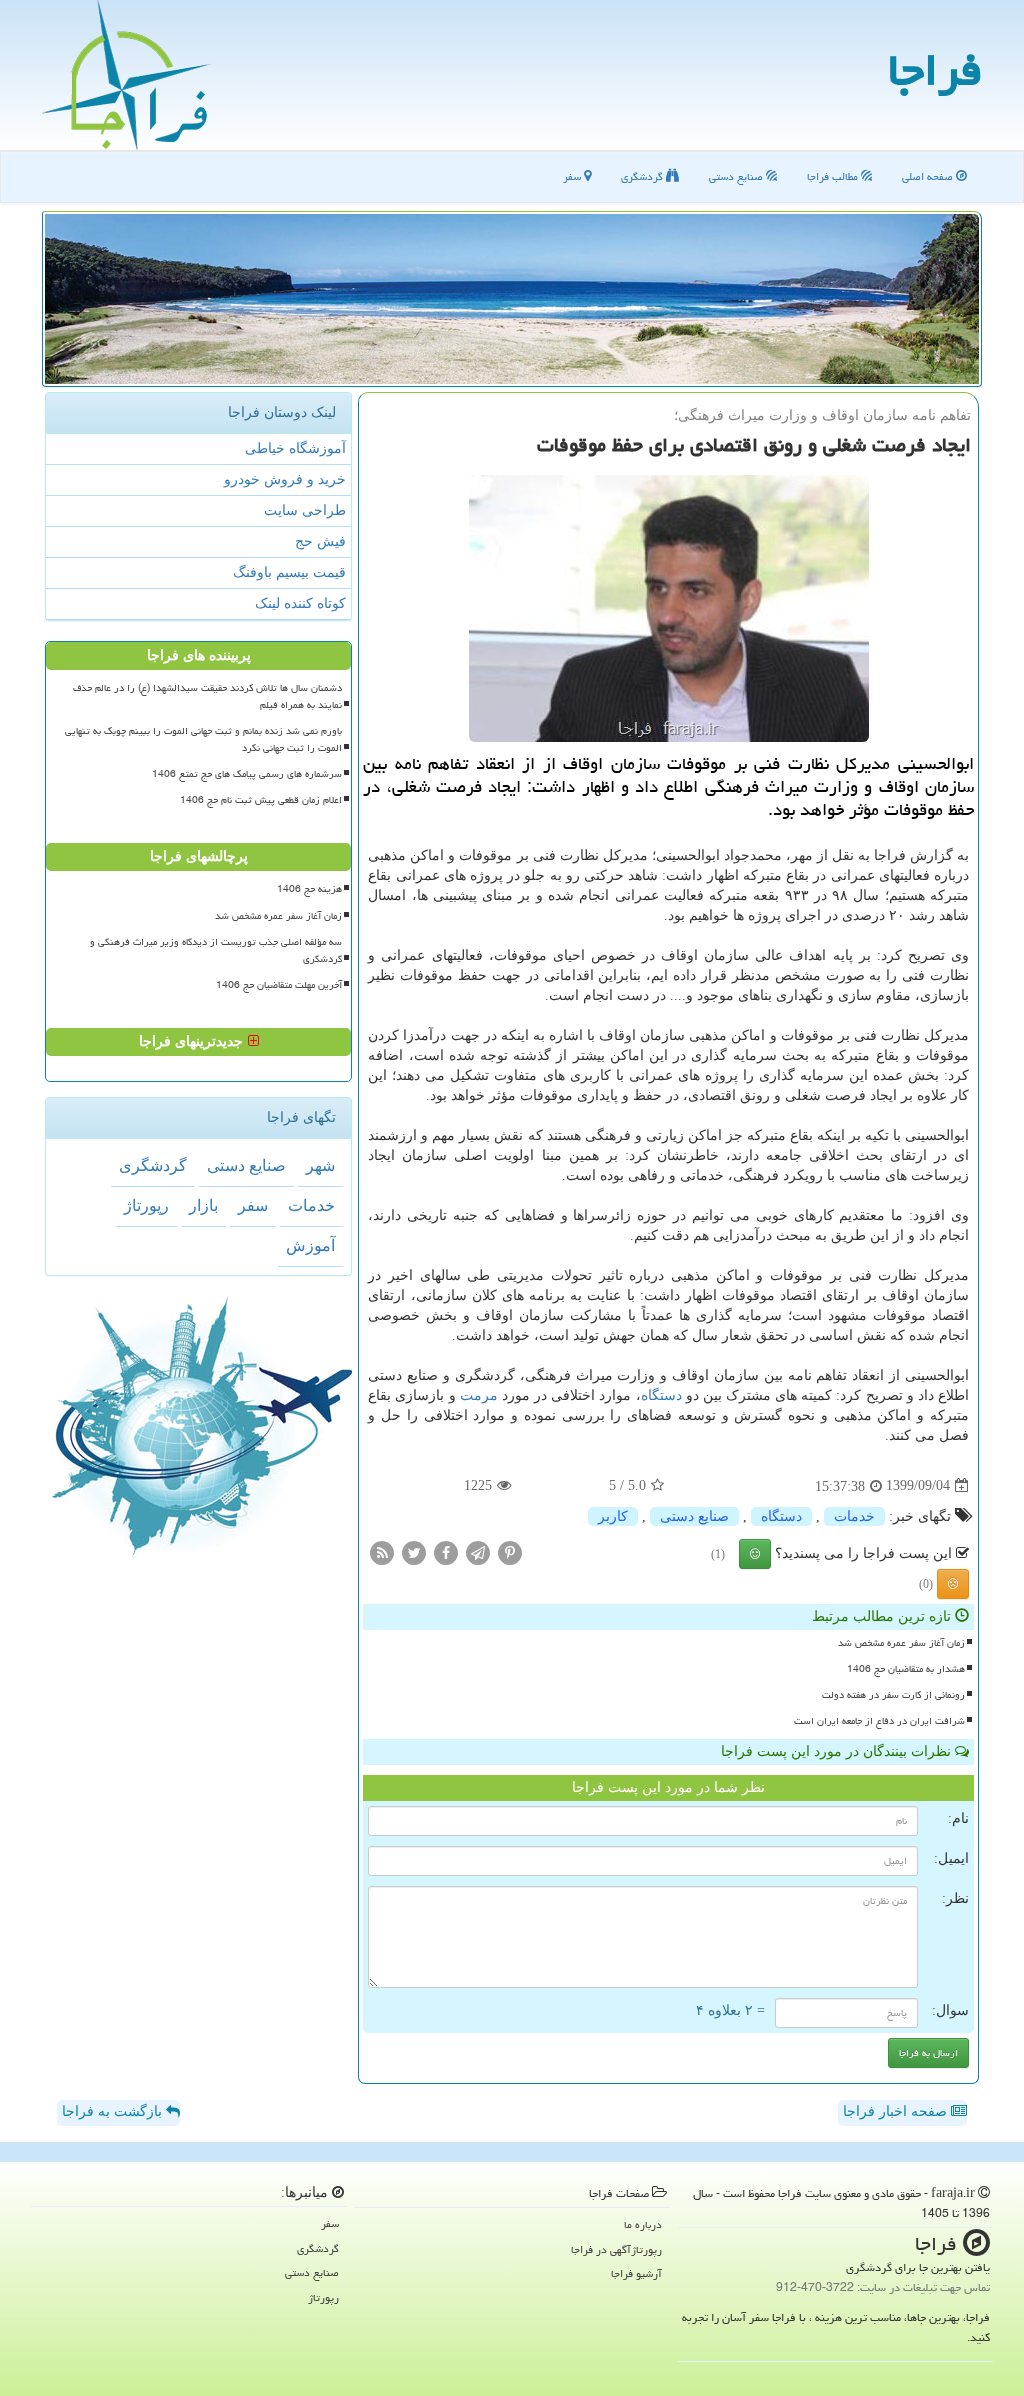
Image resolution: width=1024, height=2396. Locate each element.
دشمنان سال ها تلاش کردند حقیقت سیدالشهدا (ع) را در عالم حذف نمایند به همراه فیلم (207, 696)
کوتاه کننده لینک (300, 603)
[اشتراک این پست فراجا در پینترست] (510, 1551)
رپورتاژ (146, 1205)
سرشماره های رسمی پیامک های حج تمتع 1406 (247, 774)
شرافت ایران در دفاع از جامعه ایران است (879, 1721)
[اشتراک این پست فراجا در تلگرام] (478, 1551)
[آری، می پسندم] (755, 1554)
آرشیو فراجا (636, 2273)
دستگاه (661, 1395)
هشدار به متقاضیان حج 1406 (906, 1669)
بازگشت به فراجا (114, 2111)
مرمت (479, 1395)
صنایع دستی (737, 176)
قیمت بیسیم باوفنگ (289, 572)
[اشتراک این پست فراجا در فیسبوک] (446, 1551)
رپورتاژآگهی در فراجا (616, 2249)
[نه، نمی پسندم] (953, 1584)
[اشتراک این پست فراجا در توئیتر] (414, 1551)
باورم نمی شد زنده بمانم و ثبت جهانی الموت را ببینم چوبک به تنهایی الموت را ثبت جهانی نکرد (203, 739)
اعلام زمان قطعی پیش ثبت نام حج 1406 (261, 800)
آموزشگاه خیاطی (295, 448)
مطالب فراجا (834, 176)
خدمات (854, 1516)
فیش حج (320, 541)
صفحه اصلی (929, 176)
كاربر (613, 1516)
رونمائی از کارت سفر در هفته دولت (893, 1695)
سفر (573, 176)
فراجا (935, 70)
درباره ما (643, 2224)
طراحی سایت (305, 510)
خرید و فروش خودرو (285, 479)
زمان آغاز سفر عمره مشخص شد (901, 1643)
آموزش (310, 1245)
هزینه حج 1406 (309, 889)
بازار (203, 1205)
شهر (320, 1165)
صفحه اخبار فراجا (897, 2111)
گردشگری (643, 176)
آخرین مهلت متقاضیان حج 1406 (279, 985)
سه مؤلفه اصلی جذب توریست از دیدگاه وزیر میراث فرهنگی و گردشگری (216, 950)
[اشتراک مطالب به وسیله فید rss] (382, 1551)
